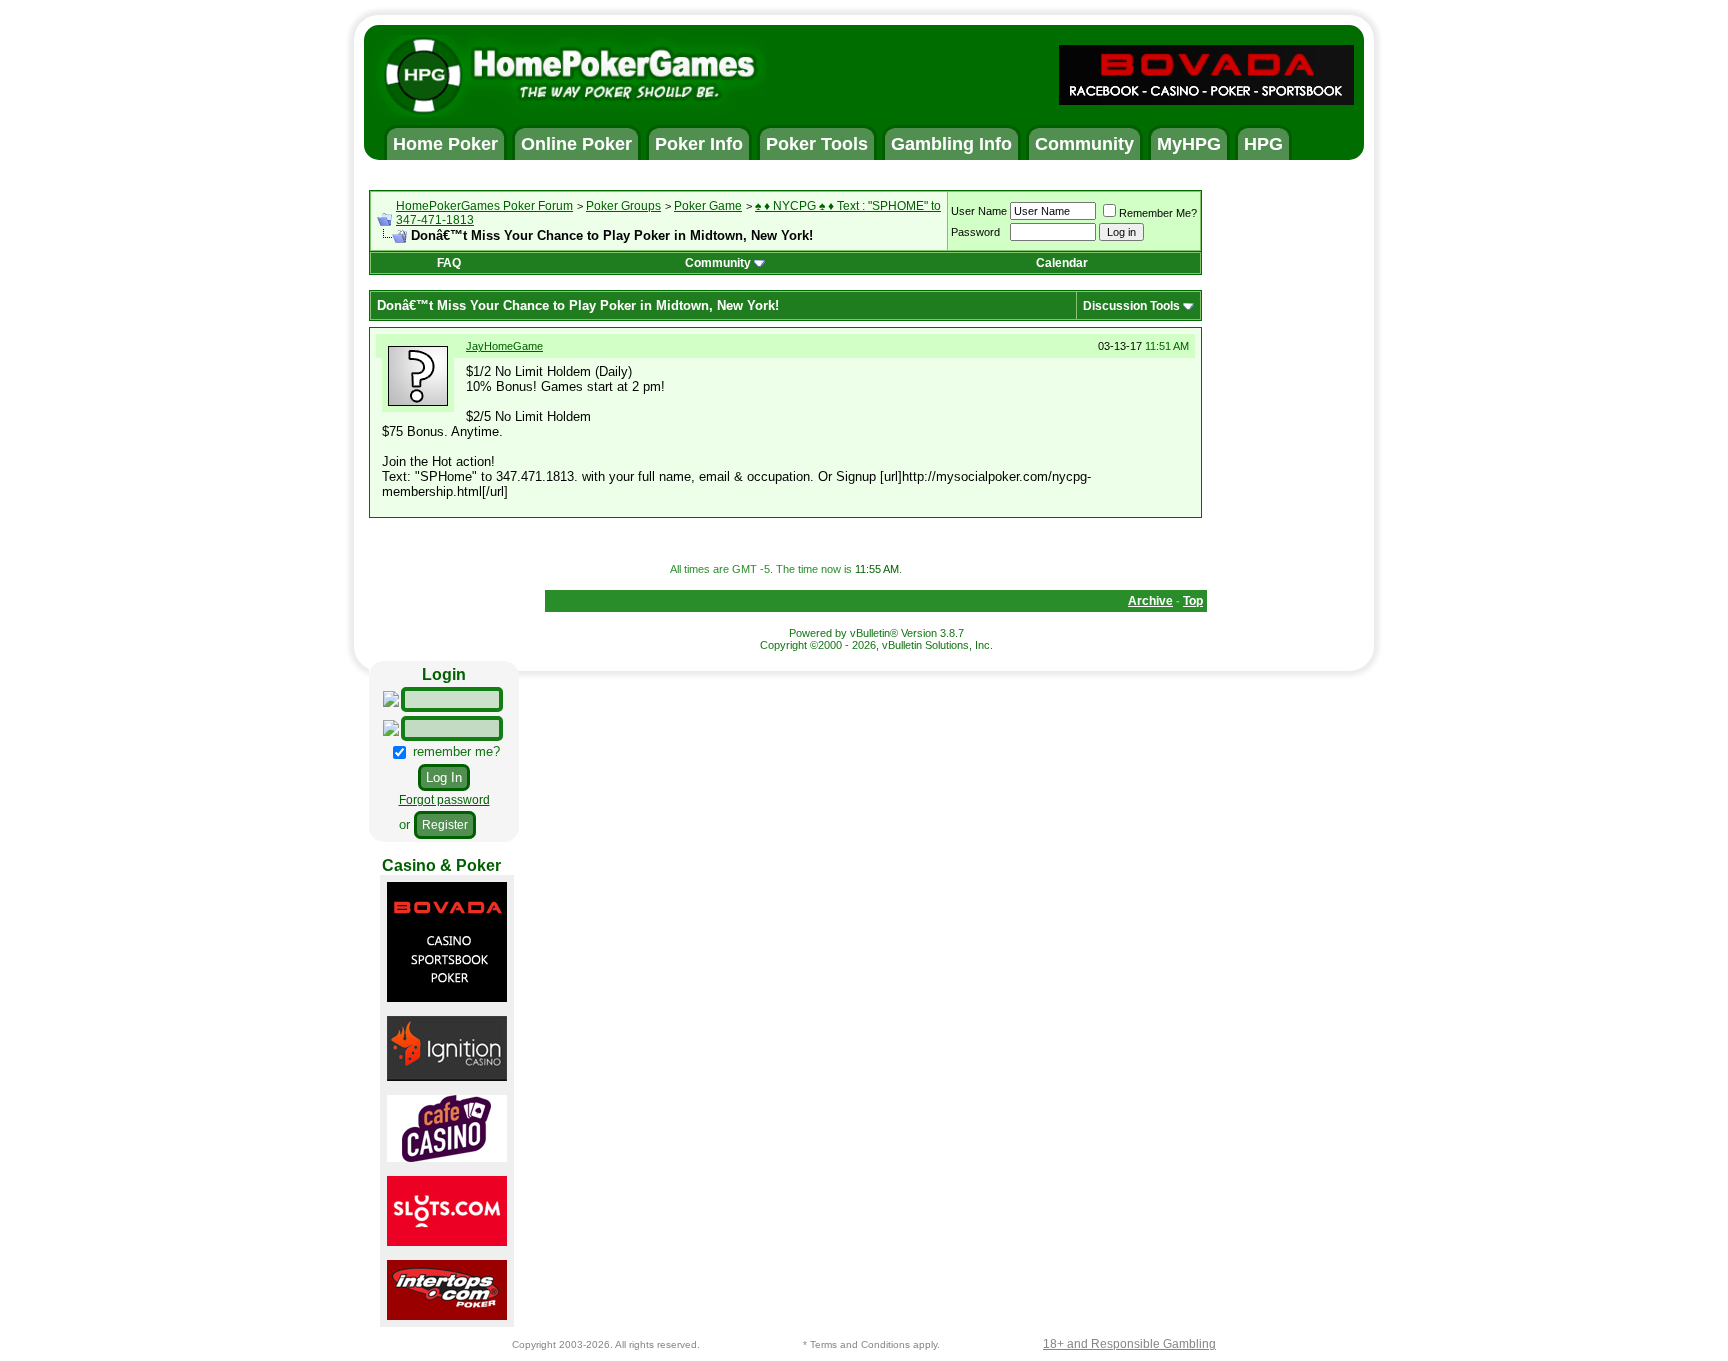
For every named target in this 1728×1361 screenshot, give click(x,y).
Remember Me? (1158, 213)
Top (1193, 601)
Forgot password (444, 800)
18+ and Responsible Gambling (1129, 1344)
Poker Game (708, 206)
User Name (979, 211)
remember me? (454, 751)
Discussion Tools (1131, 306)
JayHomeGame (504, 346)
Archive (1150, 601)
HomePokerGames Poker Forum (484, 206)
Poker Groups (623, 206)
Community (718, 263)
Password (975, 232)
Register (445, 825)
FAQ (449, 263)
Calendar (1062, 263)
